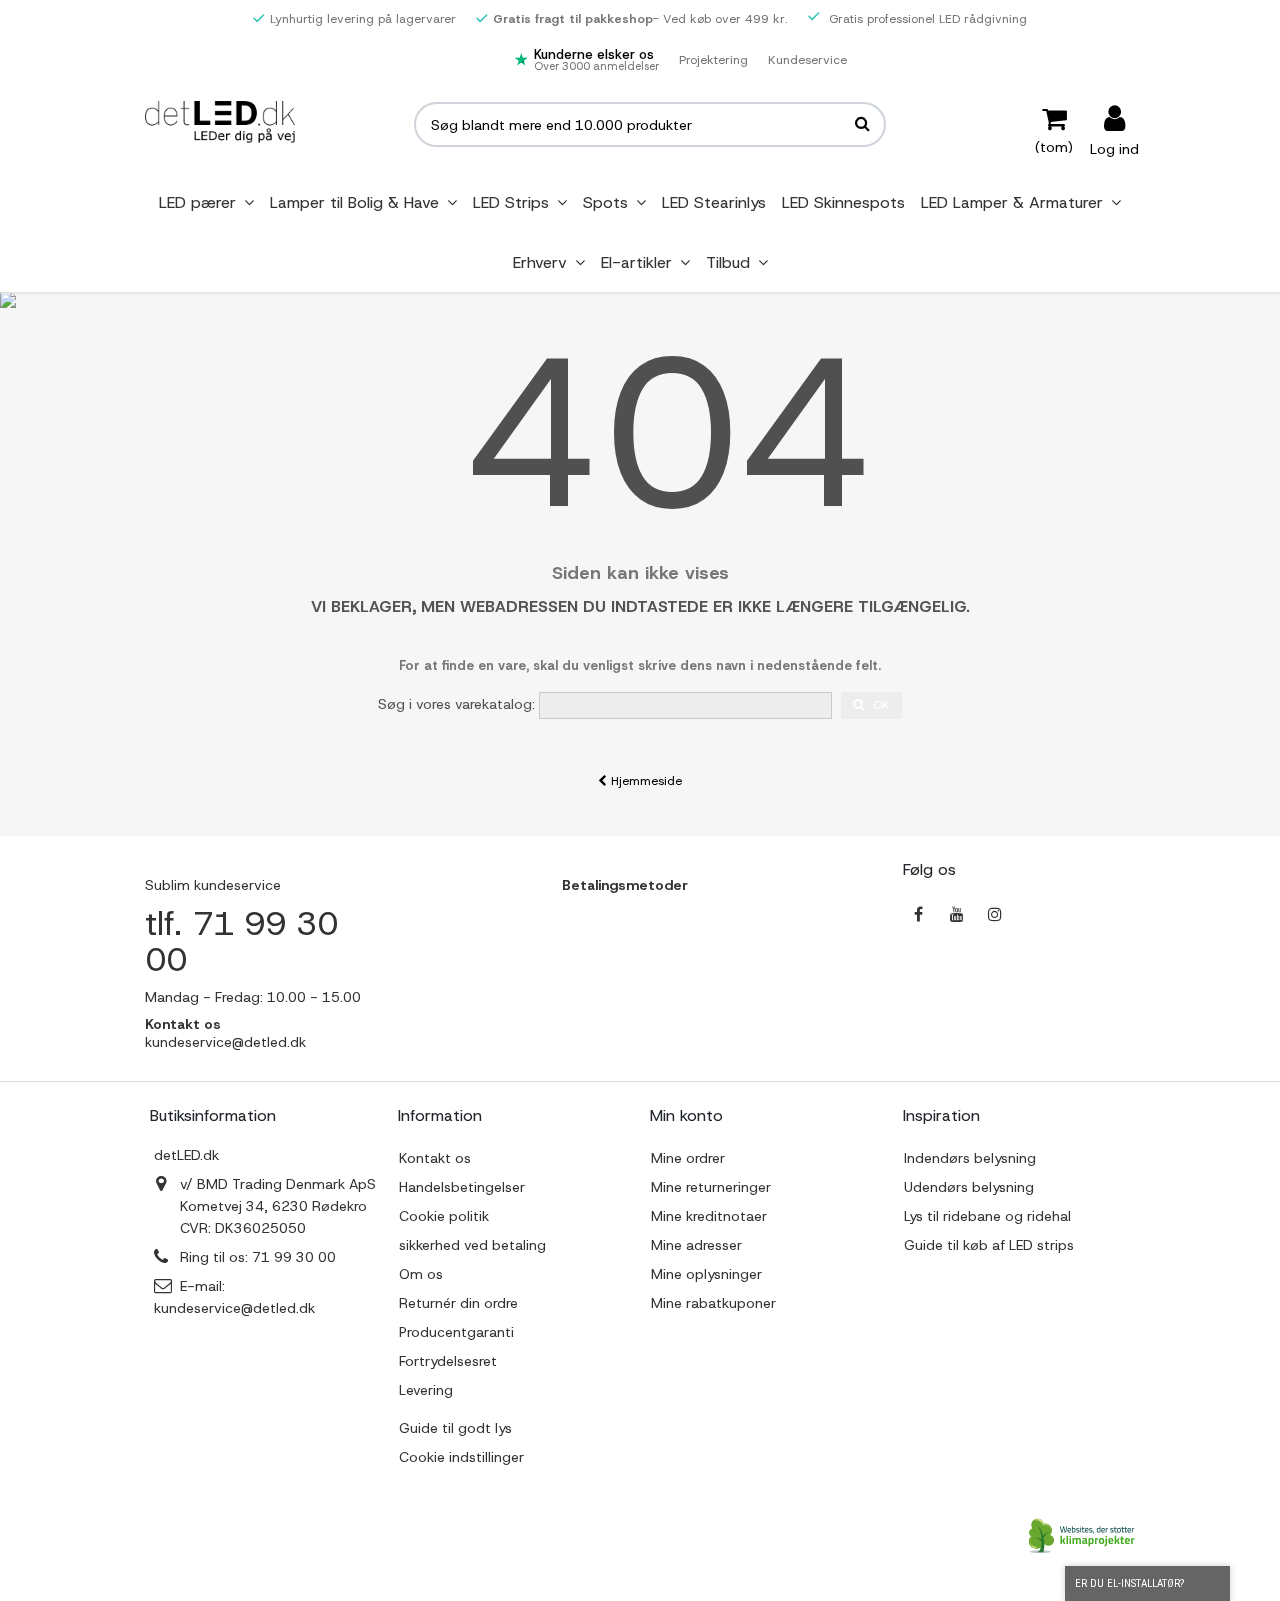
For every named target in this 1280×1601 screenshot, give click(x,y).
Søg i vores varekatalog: (456, 704)
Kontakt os (435, 1158)
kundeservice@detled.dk (234, 1308)
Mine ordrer (688, 1158)
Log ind (1114, 147)
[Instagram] (995, 914)
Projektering (713, 60)
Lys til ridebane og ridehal (987, 1216)
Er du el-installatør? (1129, 1583)
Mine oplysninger (706, 1274)
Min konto (686, 1115)
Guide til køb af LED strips (989, 1245)
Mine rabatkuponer (713, 1303)
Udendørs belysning (969, 1187)
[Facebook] (919, 914)
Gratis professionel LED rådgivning (926, 19)
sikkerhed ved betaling (472, 1245)
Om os (421, 1274)
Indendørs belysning (970, 1158)
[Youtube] (957, 914)
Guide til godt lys (455, 1428)
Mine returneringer (711, 1187)
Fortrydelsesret (448, 1361)
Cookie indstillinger (461, 1457)
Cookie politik (444, 1216)
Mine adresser (696, 1245)
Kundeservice (807, 60)
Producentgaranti (456, 1332)
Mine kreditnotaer (709, 1216)
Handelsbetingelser (462, 1187)
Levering (426, 1390)
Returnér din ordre (458, 1303)
